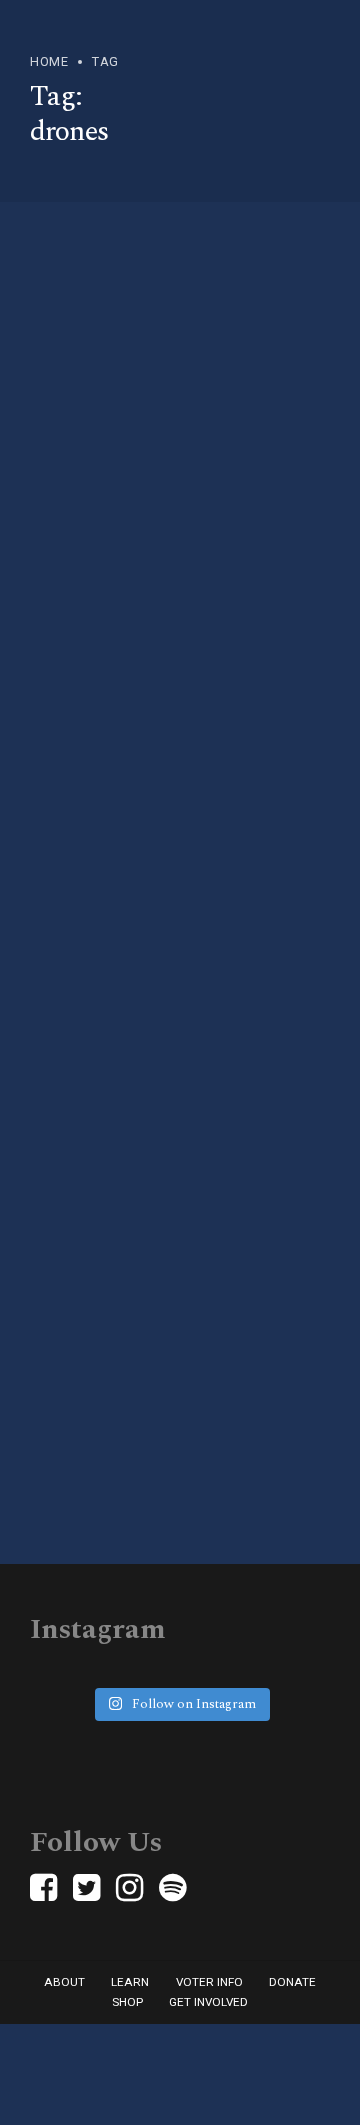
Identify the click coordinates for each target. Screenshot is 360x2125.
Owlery (210, 655)
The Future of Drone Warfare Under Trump (148, 581)
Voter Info (209, 1982)
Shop (127, 2002)
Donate (292, 1982)
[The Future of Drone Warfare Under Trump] (180, 420)
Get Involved (208, 2002)
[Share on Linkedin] (135, 889)
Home (49, 61)
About (64, 1982)
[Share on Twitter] (103, 889)
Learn (130, 1982)
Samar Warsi (126, 655)
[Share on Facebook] (70, 889)
